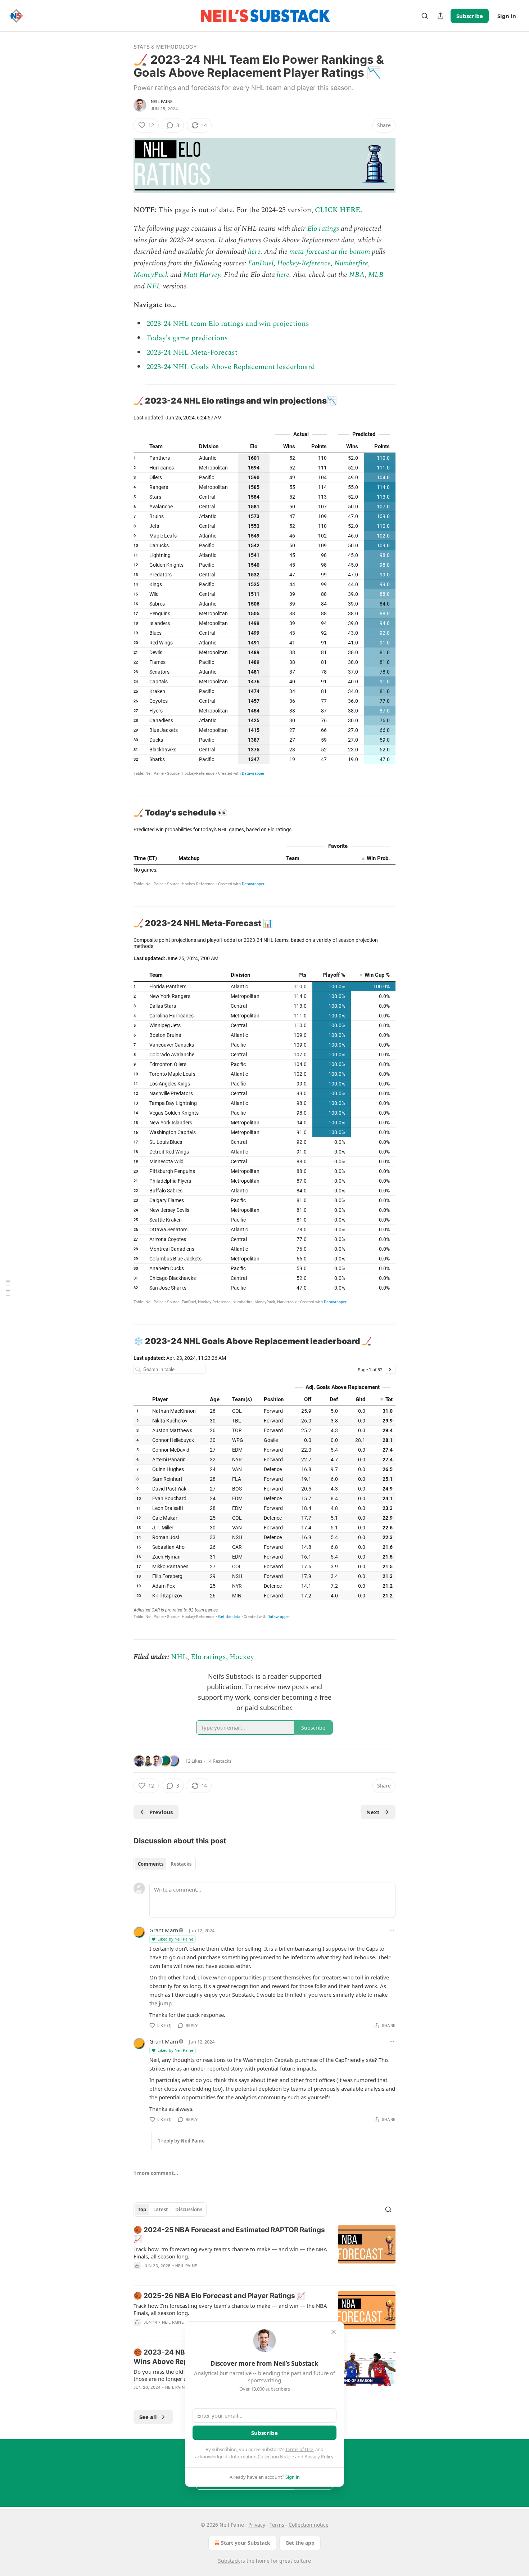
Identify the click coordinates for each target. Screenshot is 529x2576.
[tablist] (165, 1864)
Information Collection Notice (262, 2456)
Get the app (300, 2543)
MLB (376, 275)
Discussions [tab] (189, 2209)
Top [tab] (142, 2209)
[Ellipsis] (392, 1930)
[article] (264, 2252)
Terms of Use (299, 2449)
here (254, 252)
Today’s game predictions (187, 338)
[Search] (425, 16)
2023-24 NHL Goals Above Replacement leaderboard (231, 367)
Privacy (257, 2525)
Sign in (507, 16)
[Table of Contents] (8, 1288)
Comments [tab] (151, 1864)
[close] (334, 2332)
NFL (154, 286)
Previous (161, 1812)
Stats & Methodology (165, 47)
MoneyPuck (151, 275)
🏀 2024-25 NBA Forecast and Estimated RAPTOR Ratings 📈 (229, 2235)
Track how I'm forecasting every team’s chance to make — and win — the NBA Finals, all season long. (230, 2253)
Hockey (242, 1657)
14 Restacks (219, 1761)
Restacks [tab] (181, 1864)
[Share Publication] (440, 16)
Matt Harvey (202, 275)
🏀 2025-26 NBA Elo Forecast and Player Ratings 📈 (219, 2296)
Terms (277, 2525)
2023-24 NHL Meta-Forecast (192, 352)
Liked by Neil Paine (175, 1939)
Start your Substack (246, 2543)
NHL (179, 1657)
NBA (357, 275)
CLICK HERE (338, 210)
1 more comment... (156, 2173)
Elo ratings (323, 229)
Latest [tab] (161, 2209)
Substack (229, 2561)
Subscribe (470, 16)
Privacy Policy (319, 2456)
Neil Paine (162, 102)
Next (373, 1812)
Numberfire (351, 263)
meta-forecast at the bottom (330, 252)
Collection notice (309, 2525)
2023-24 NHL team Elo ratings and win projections (228, 324)
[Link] (123, 401)
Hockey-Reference (304, 263)
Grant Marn (164, 1930)
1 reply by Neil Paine (181, 2141)
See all (148, 2417)
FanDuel (261, 263)
